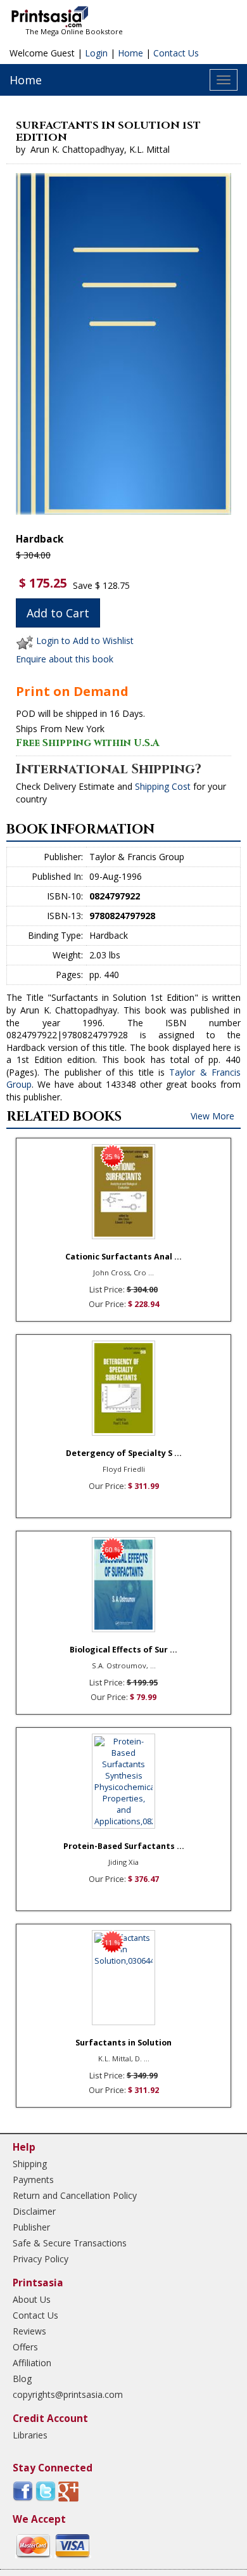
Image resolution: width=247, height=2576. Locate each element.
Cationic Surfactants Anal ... (123, 1257)
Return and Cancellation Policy (75, 2195)
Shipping (30, 2164)
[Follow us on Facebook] (23, 2491)
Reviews (29, 2331)
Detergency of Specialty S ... (124, 1453)
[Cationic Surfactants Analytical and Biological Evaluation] (123, 1192)
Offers (25, 2347)
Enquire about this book (65, 659)
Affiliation (32, 2363)
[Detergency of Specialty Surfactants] (123, 1388)
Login (96, 53)
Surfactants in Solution (123, 2043)
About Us (32, 2299)
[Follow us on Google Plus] (68, 2491)
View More (212, 1116)
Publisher (31, 2227)
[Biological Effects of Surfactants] (123, 1585)
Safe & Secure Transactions (70, 2243)
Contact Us (176, 53)
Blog (22, 2379)
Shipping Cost (163, 786)
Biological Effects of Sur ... (123, 1650)
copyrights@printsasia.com (68, 2394)
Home (130, 53)
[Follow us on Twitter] (46, 2491)
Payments (33, 2180)
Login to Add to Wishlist (85, 641)
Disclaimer (34, 2211)
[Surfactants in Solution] (123, 1978)
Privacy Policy (41, 2259)
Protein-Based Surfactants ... (124, 1846)
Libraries (30, 2435)
